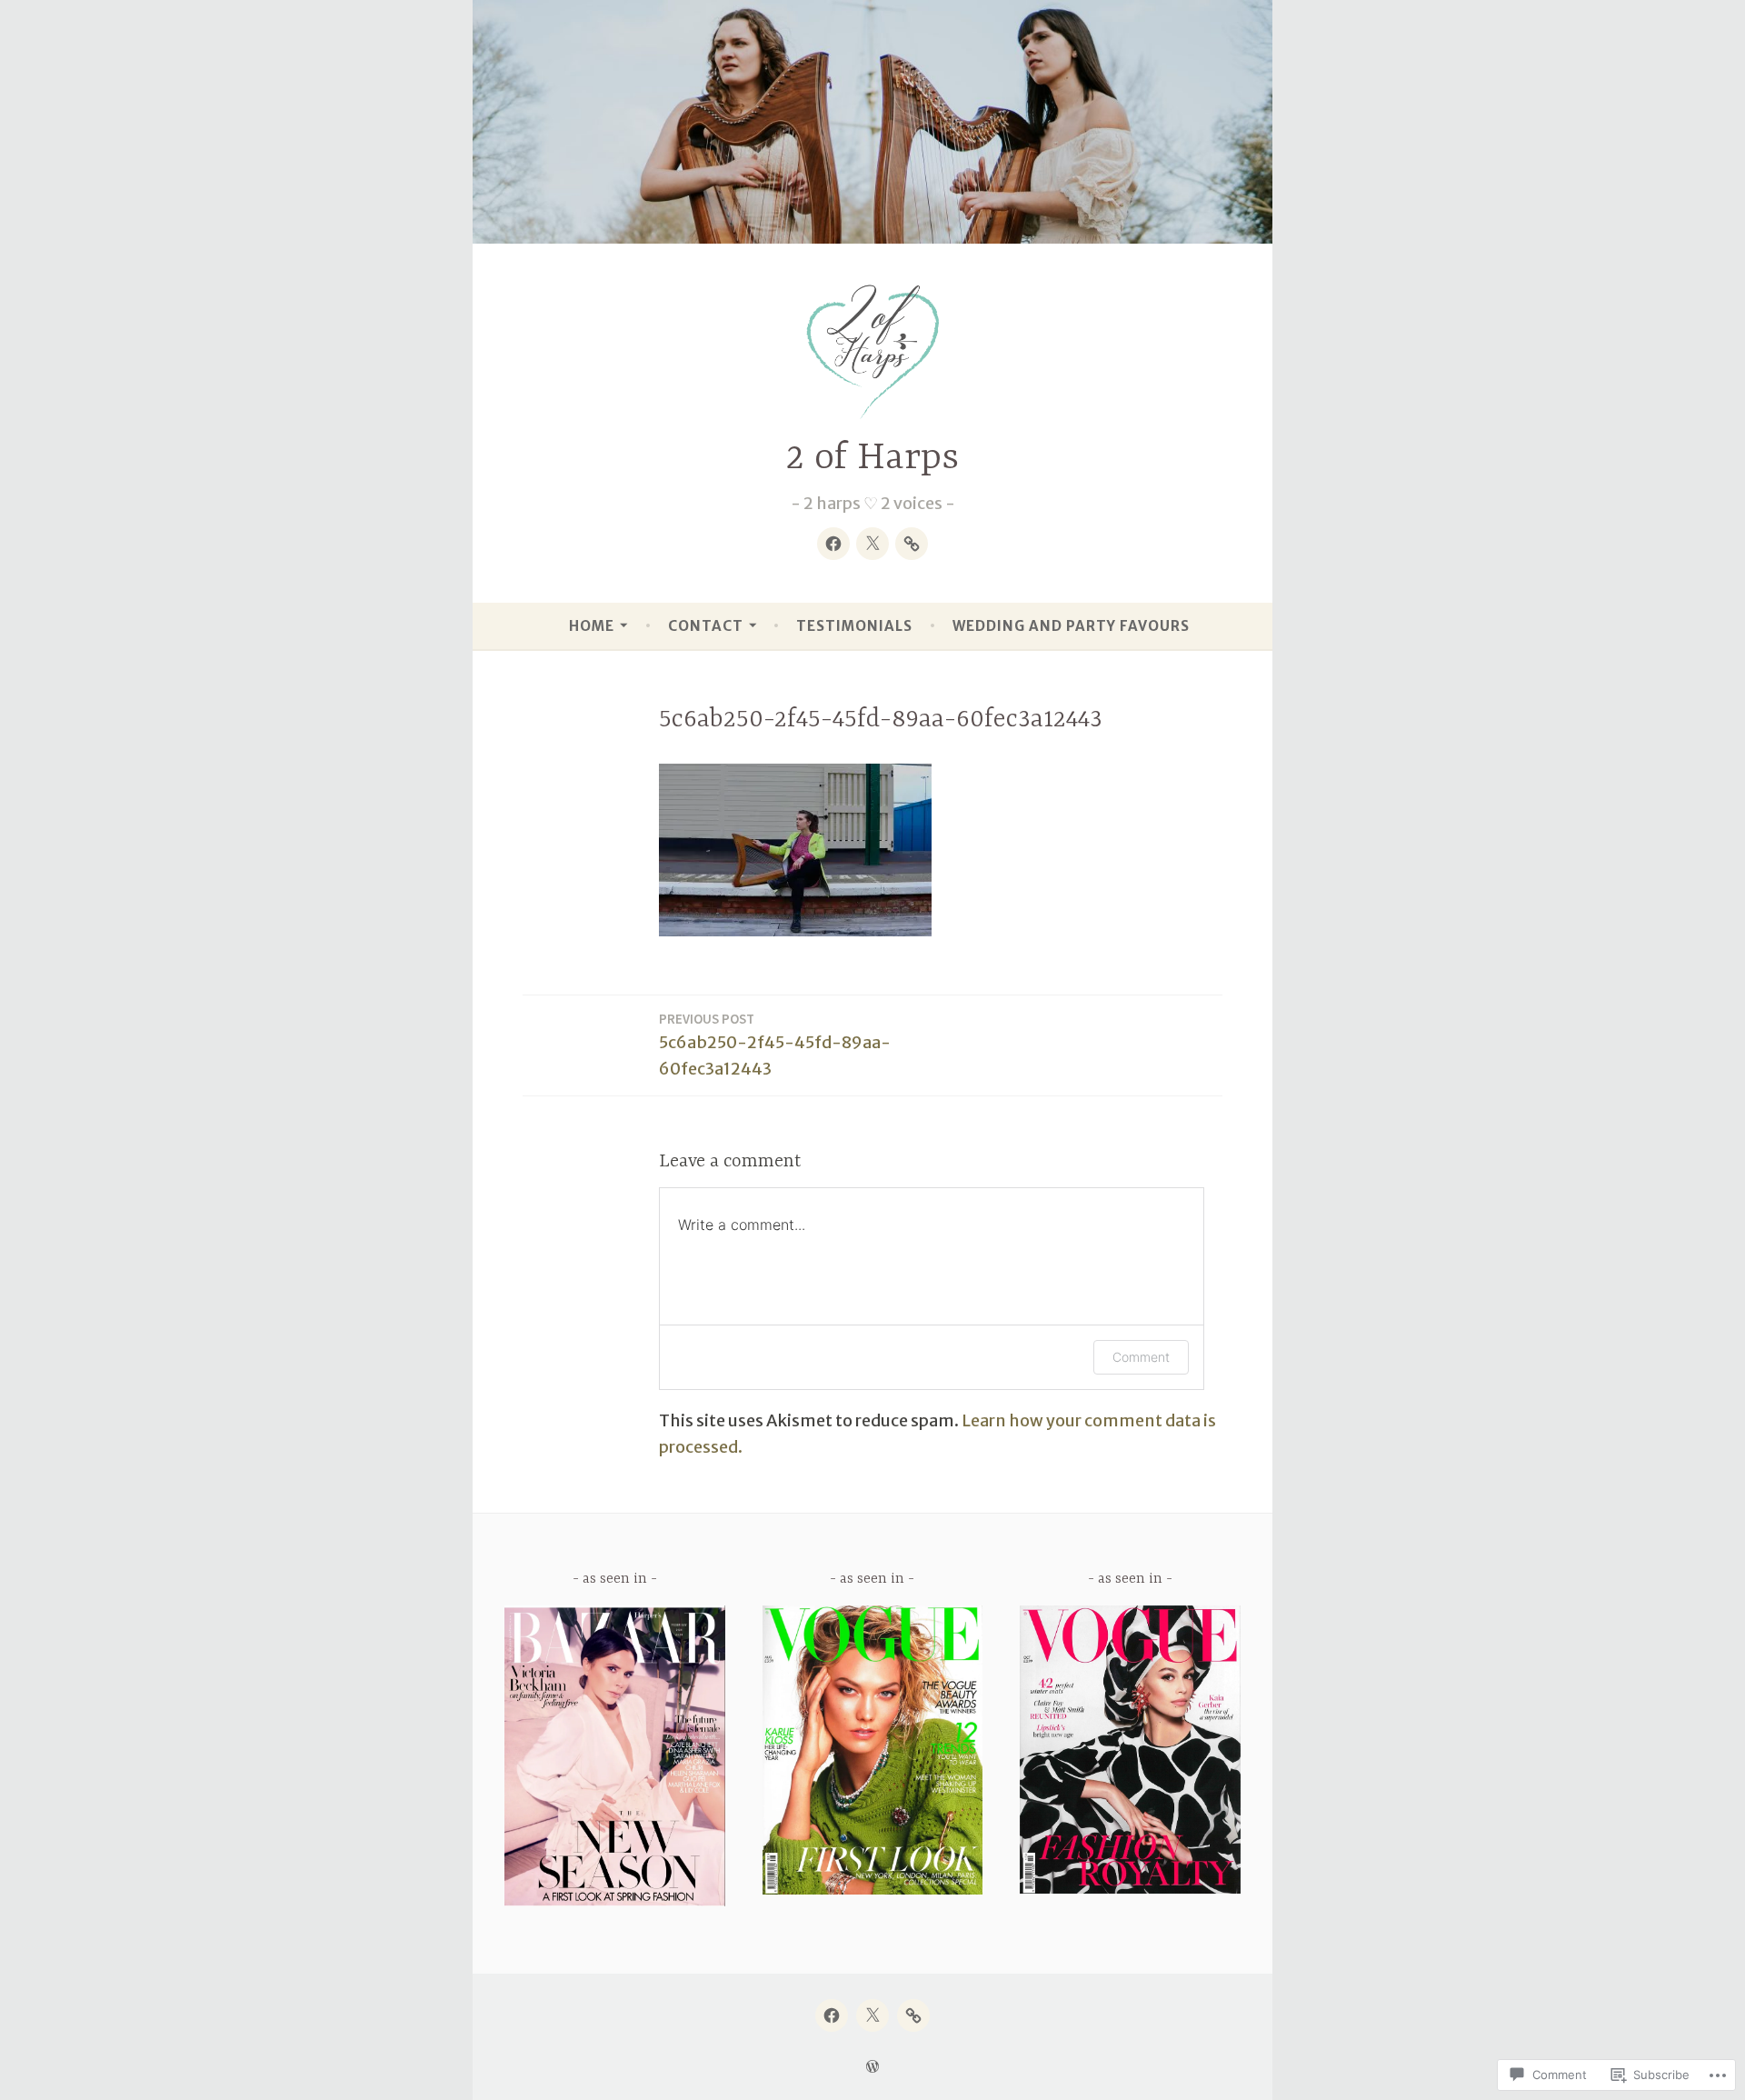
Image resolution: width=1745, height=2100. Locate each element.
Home (592, 626)
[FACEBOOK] (832, 2015)
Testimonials (854, 626)
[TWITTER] (872, 2015)
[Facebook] (833, 544)
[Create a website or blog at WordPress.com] (872, 2067)
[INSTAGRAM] (913, 2015)
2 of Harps (872, 459)
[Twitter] (872, 544)
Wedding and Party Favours (1071, 626)
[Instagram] (912, 544)
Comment (1141, 1357)
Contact (706, 626)
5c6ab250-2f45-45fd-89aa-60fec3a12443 (775, 1045)
